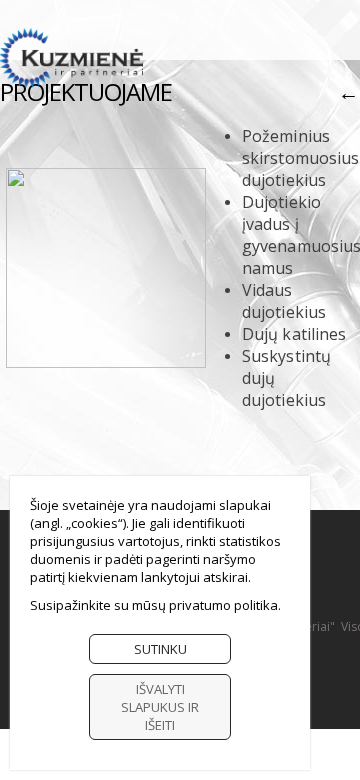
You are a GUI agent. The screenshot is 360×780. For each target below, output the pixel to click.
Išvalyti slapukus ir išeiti (160, 707)
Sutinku (160, 649)
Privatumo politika (223, 605)
